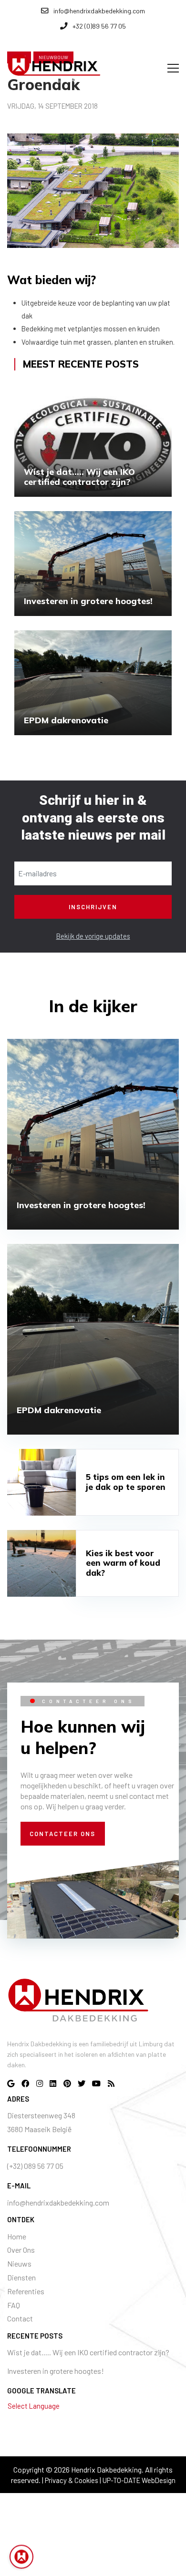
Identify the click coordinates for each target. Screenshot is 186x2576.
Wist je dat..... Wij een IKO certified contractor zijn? (88, 2352)
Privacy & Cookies (72, 2480)
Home (17, 2236)
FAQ (14, 2305)
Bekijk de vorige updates (93, 936)
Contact (20, 2318)
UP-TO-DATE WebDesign (139, 2480)
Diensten (21, 2277)
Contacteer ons (62, 1834)
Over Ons (21, 2250)
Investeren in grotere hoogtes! (56, 2371)
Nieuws (19, 2263)
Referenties (26, 2291)
